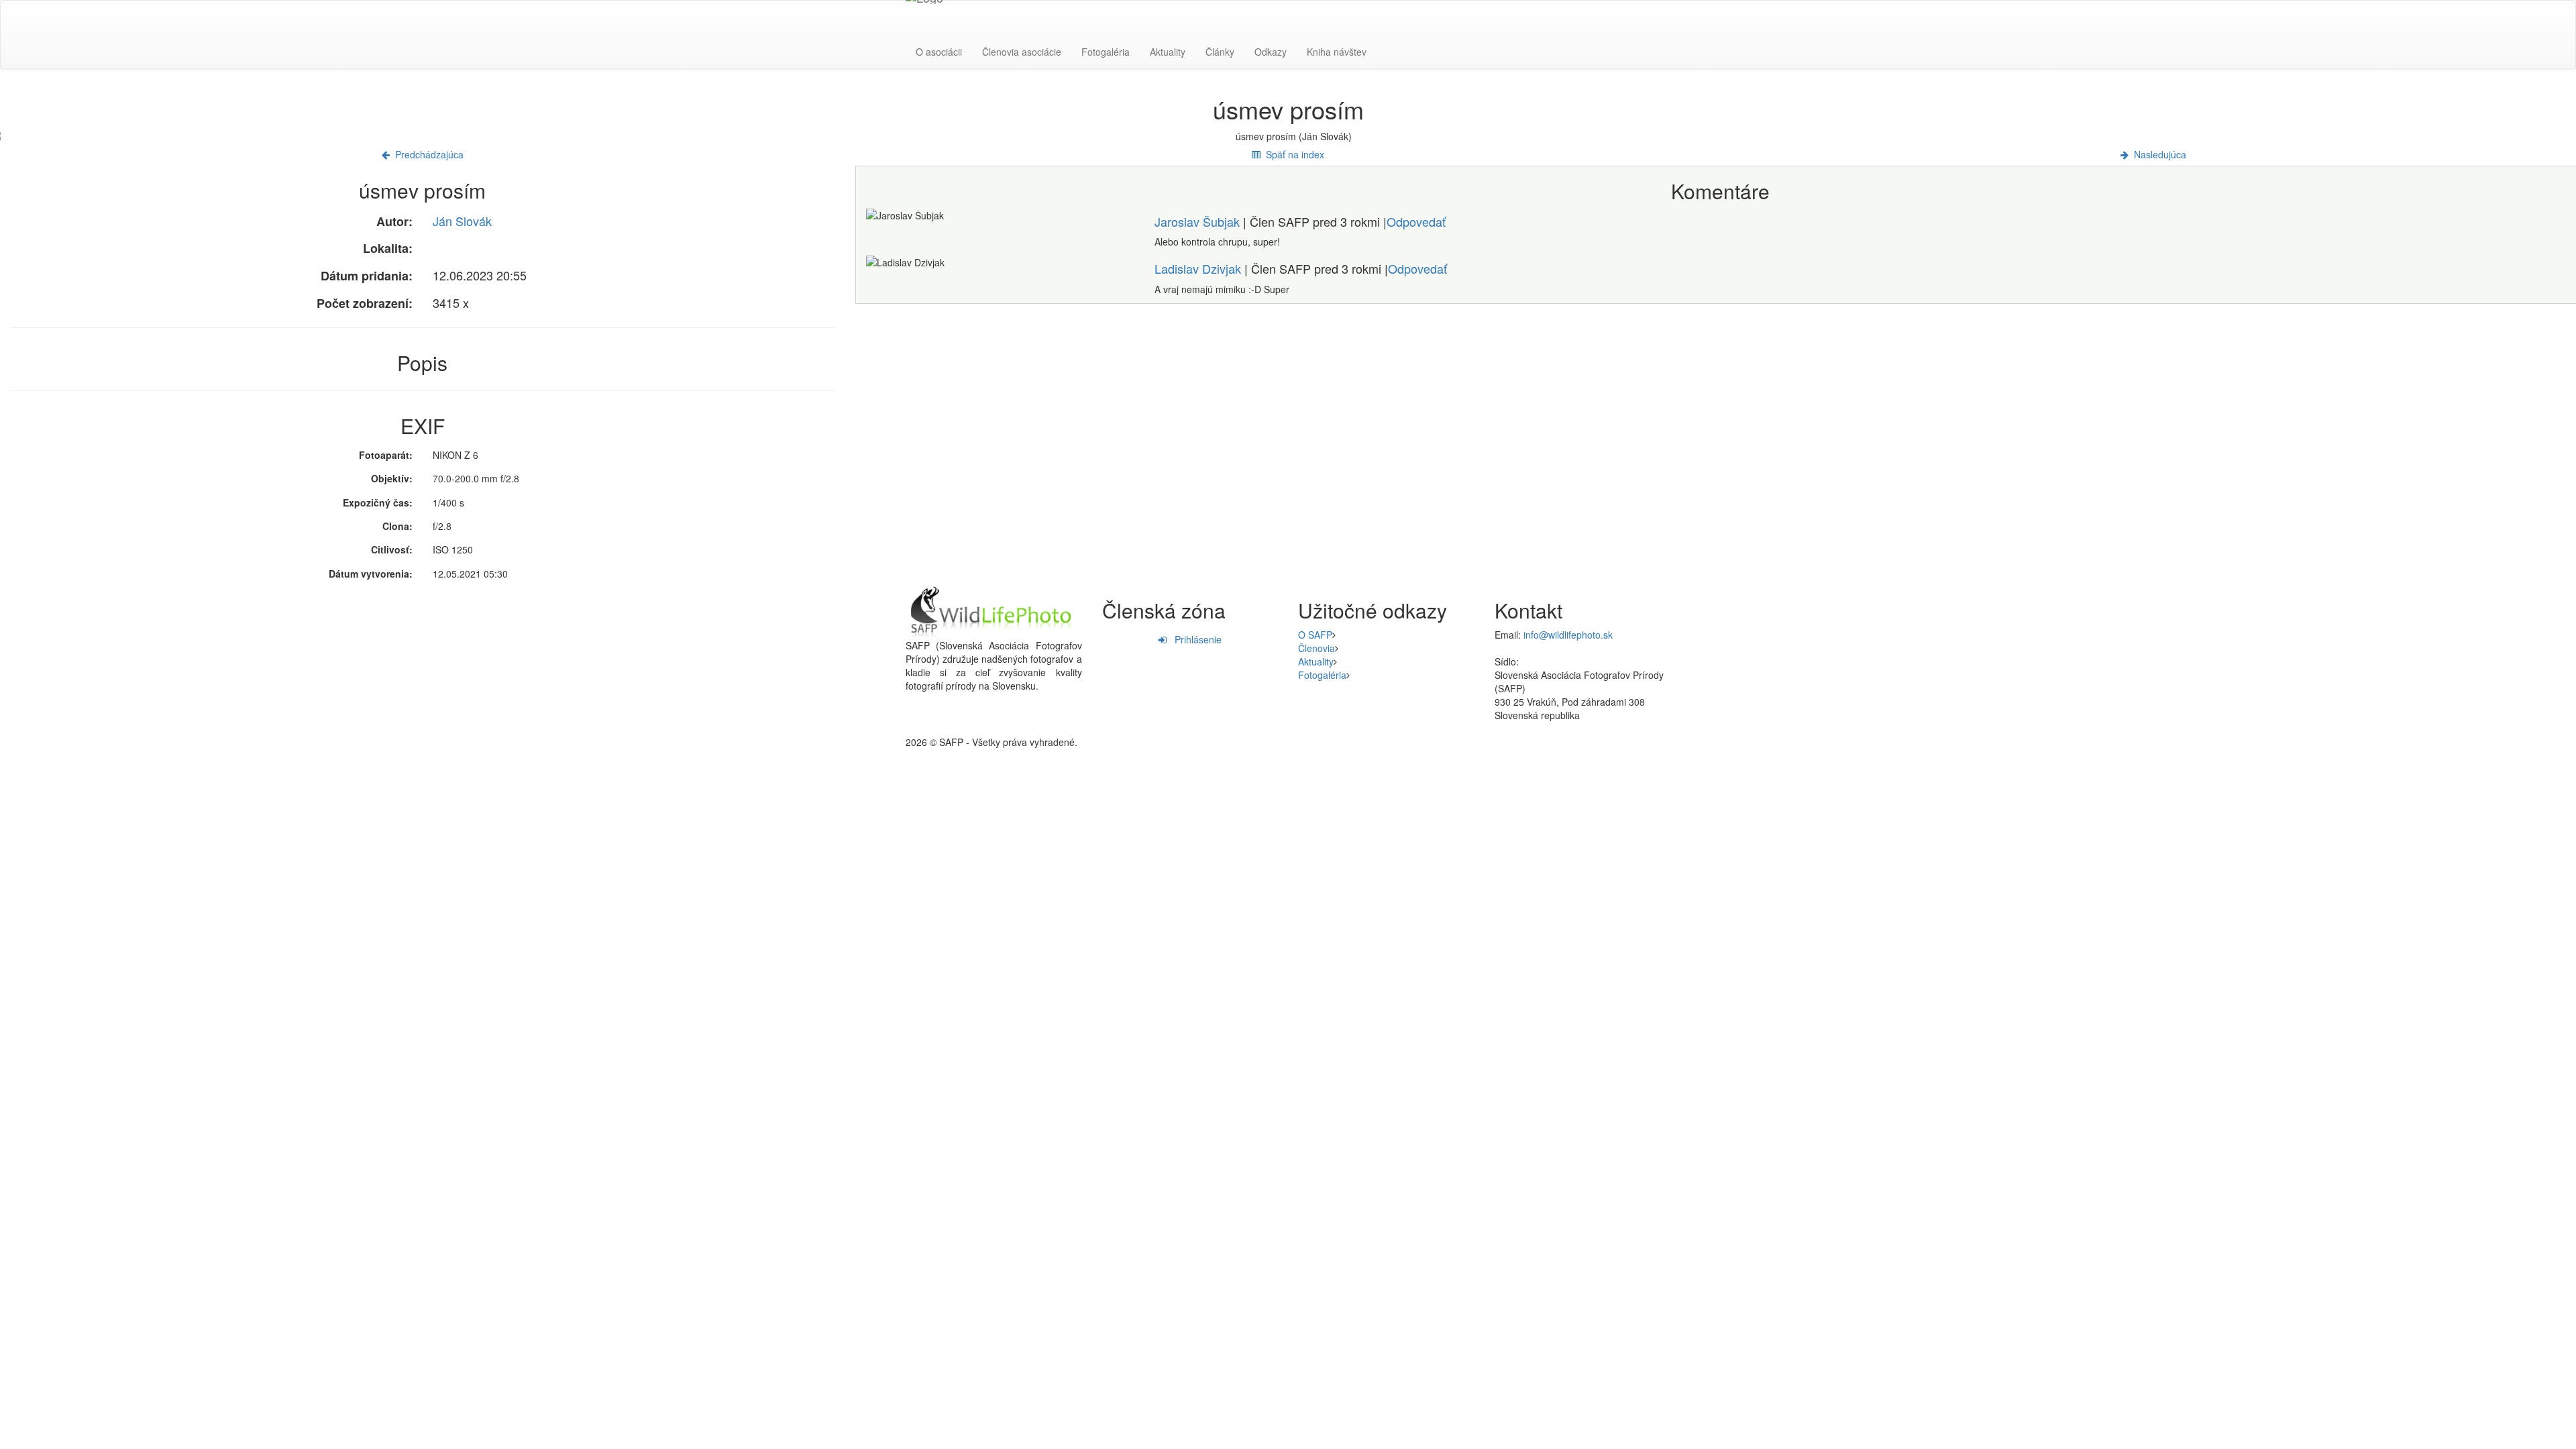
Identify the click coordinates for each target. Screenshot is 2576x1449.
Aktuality (1168, 52)
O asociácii (939, 52)
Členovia (1317, 648)
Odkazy (1271, 52)
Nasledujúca (2157, 154)
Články (1220, 52)
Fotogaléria (1106, 52)
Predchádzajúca (427, 154)
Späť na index (1292, 154)
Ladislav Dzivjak (1198, 268)
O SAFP (1315, 635)
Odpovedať (1416, 221)
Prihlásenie (1194, 639)
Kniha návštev (1337, 52)
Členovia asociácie (1022, 52)
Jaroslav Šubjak (1197, 221)
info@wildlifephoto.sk (1568, 635)
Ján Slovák (462, 221)
